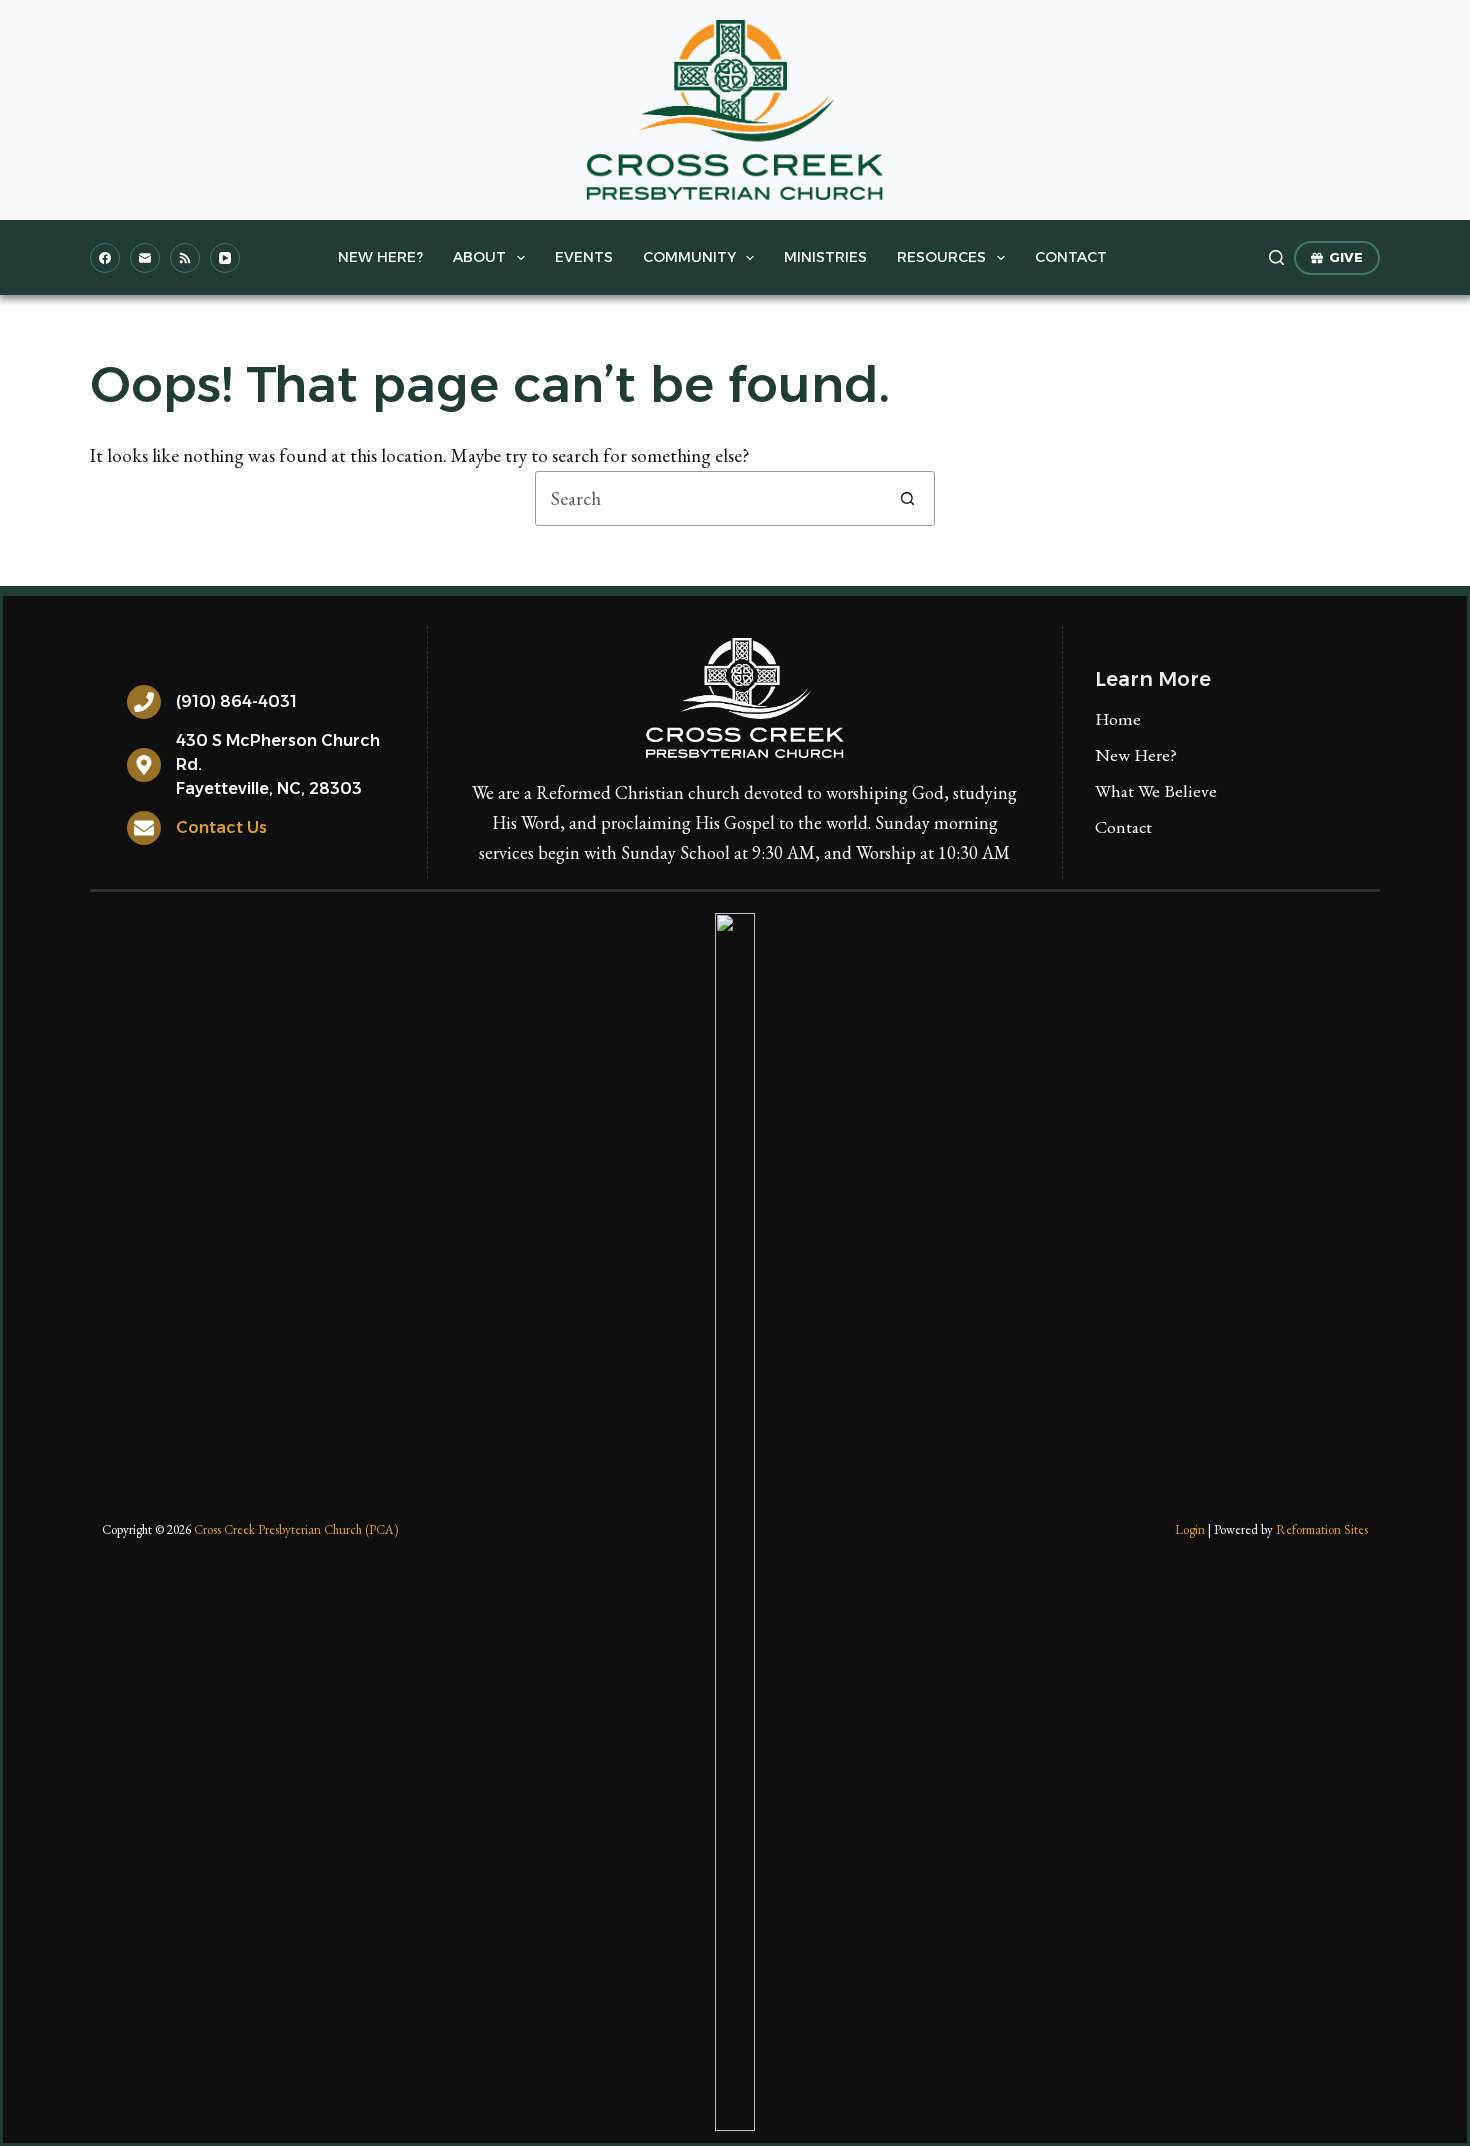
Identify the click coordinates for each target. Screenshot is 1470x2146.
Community (689, 257)
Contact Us (221, 827)
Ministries (825, 257)
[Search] (1276, 257)
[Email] (145, 258)
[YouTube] (225, 258)
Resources (941, 257)
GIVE (1346, 257)
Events (584, 257)
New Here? (380, 257)
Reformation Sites (1322, 1529)
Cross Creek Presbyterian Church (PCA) (296, 1529)
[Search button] (907, 498)
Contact (1071, 257)
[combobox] (708, 498)
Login (1190, 1529)
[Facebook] (105, 258)
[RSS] (185, 258)
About (479, 257)
